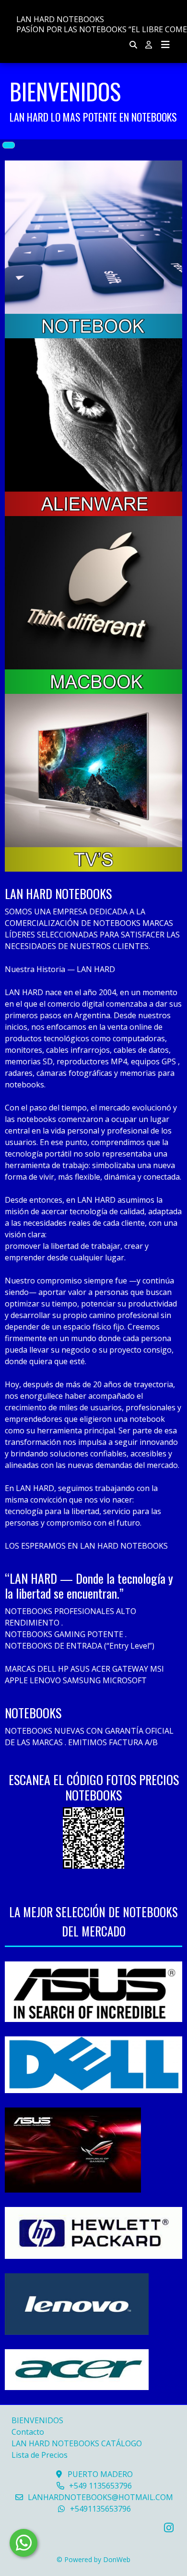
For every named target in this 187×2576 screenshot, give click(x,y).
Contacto (28, 2432)
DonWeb (117, 2559)
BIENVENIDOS (37, 2420)
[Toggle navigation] (165, 45)
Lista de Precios (40, 2455)
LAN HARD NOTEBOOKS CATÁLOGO (77, 2443)
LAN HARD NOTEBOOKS (60, 19)
